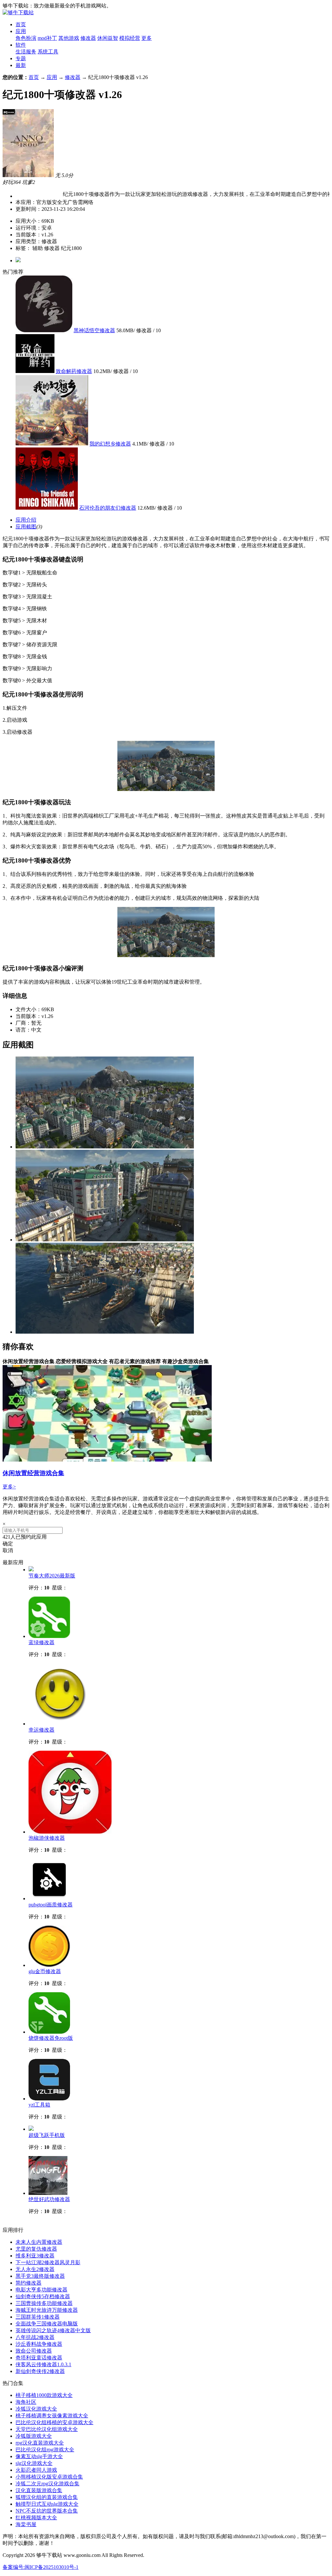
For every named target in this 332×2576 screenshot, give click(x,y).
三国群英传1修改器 (38, 2317)
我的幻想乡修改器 (110, 444)
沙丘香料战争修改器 (39, 2344)
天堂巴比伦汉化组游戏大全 (47, 2429)
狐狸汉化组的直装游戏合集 (47, 2497)
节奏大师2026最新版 (52, 1576)
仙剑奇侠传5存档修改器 (43, 2296)
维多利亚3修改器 (35, 2256)
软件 (21, 45)
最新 (21, 65)
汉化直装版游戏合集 (39, 2490)
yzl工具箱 (39, 2105)
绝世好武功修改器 (49, 2199)
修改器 (88, 38)
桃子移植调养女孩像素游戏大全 (52, 2416)
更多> (9, 1487)
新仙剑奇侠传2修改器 (40, 2371)
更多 (147, 38)
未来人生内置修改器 (39, 2242)
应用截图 (26, 527)
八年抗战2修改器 (35, 2337)
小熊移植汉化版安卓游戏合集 (49, 2477)
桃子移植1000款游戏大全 (44, 2395)
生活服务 (26, 52)
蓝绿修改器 (41, 1642)
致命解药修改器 (74, 371)
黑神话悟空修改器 (94, 330)
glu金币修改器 (45, 1971)
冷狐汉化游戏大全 (36, 2409)
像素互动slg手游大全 (39, 2456)
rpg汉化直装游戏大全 (40, 2443)
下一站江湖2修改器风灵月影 (48, 2262)
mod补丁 (47, 38)
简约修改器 (29, 2283)
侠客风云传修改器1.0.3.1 (43, 2364)
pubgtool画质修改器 (51, 1905)
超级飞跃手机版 (47, 2135)
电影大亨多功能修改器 (41, 2290)
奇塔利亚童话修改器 (39, 2358)
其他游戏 (69, 38)
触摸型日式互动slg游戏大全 (47, 2504)
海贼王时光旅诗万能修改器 (47, 2310)
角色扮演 (26, 38)
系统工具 (48, 52)
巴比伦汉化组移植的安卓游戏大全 (54, 2422)
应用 (21, 31)
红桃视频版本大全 (36, 2518)
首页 (21, 24)
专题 (21, 58)
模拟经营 (130, 38)
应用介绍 (26, 520)
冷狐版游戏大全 (34, 2436)
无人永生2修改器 (35, 2269)
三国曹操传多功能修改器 (44, 2303)
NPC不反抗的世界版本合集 (47, 2511)
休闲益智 (108, 38)
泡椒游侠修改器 (47, 1838)
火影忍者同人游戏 (36, 2470)
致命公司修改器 (34, 2351)
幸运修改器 (41, 1730)
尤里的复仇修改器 (36, 2249)
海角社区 (26, 2402)
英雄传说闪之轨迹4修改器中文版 (53, 2330)
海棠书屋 (26, 2524)
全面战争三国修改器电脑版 (47, 2324)
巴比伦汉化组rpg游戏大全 (45, 2450)
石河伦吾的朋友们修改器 (108, 508)
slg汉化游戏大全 (34, 2463)
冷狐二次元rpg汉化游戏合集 (47, 2484)
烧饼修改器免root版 (51, 2038)
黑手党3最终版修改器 (40, 2276)
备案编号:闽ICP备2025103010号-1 (41, 2567)
